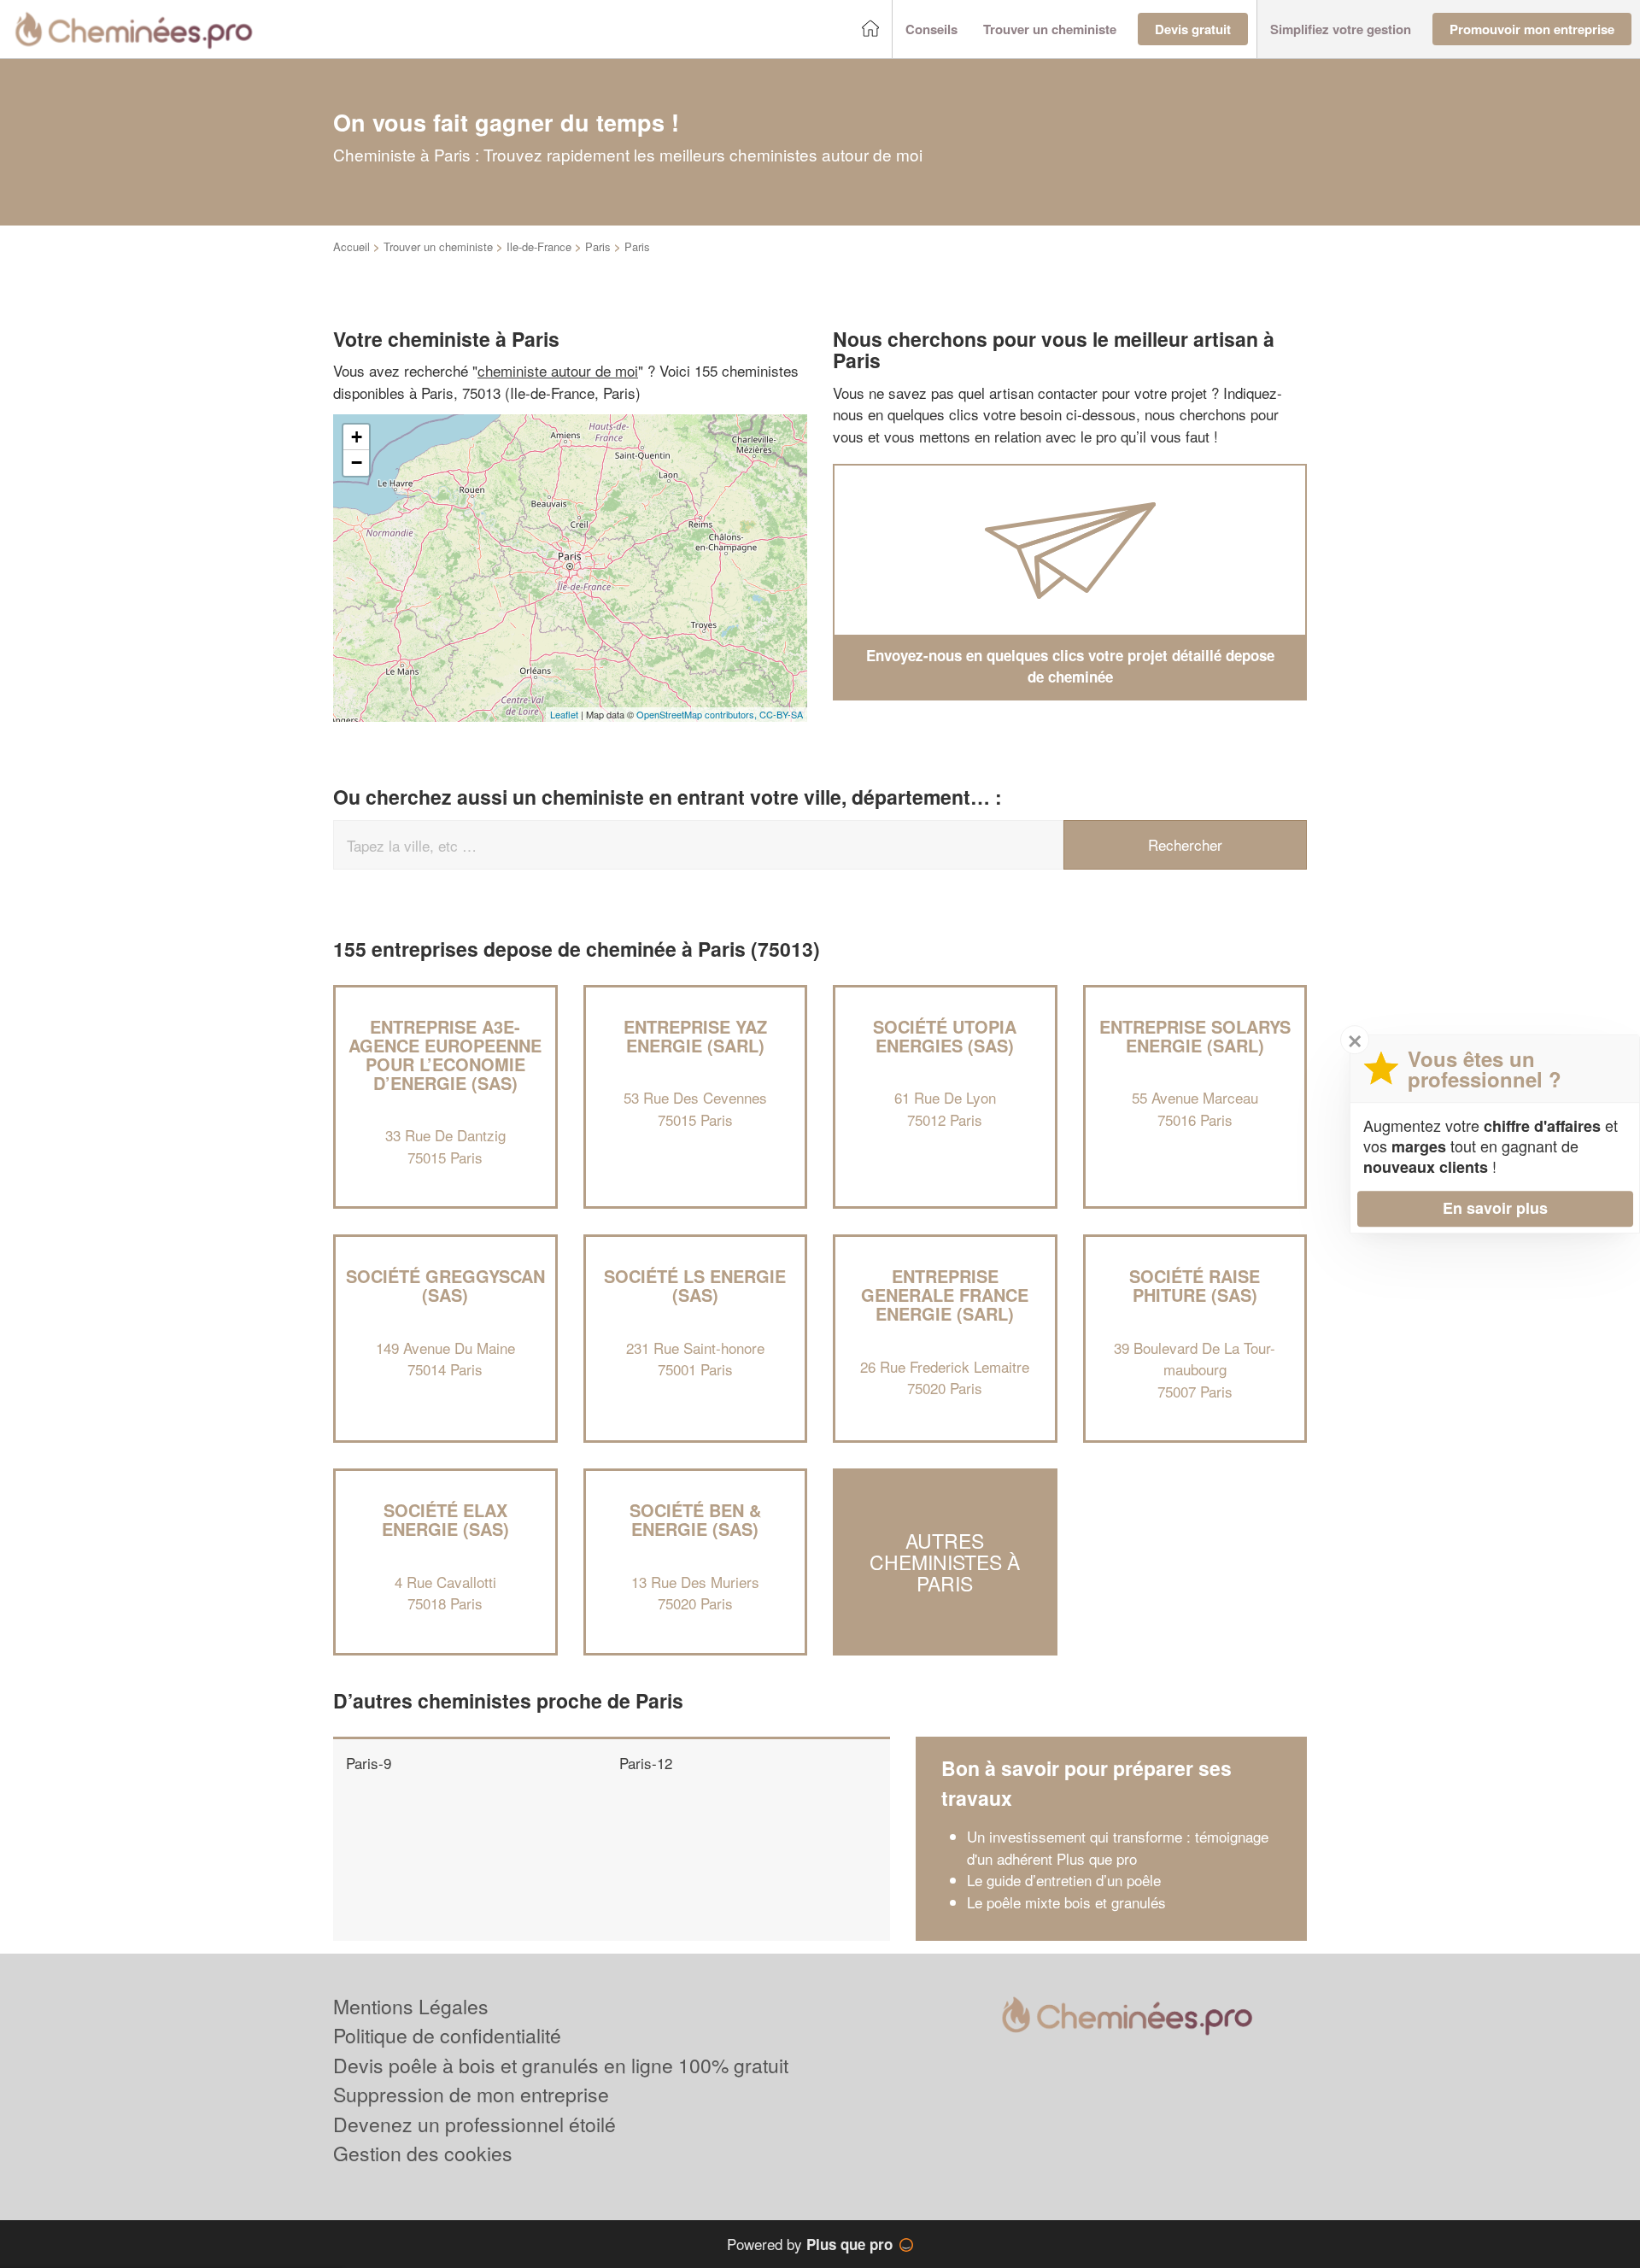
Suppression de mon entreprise (471, 2094)
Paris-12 (646, 1763)
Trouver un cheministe (438, 246)
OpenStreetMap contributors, (698, 714)
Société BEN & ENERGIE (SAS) (695, 1519)
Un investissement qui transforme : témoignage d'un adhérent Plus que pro (1118, 1847)
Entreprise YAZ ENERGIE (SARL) (695, 1036)
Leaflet (564, 714)
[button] (931, 29)
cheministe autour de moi (558, 370)
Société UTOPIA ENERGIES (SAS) (945, 1036)
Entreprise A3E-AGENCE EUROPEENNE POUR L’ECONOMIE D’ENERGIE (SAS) (445, 1055)
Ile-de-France (539, 246)
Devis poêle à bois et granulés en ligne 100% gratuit (561, 2065)
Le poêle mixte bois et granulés (1066, 1902)
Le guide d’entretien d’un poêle (1064, 1880)
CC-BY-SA (781, 714)
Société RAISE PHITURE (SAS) (1195, 1285)
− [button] (357, 463)
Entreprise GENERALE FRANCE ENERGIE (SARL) (945, 1295)
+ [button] (357, 437)
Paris (598, 246)
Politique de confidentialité (447, 2035)
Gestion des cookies (423, 2153)
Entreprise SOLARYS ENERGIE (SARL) (1195, 1036)
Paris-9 (369, 1763)
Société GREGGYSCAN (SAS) (445, 1285)
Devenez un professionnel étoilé (474, 2124)
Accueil (351, 246)
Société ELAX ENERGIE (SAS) (445, 1519)
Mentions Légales (411, 2006)
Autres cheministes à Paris (945, 1562)
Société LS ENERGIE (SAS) (695, 1285)
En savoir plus (1495, 1208)
